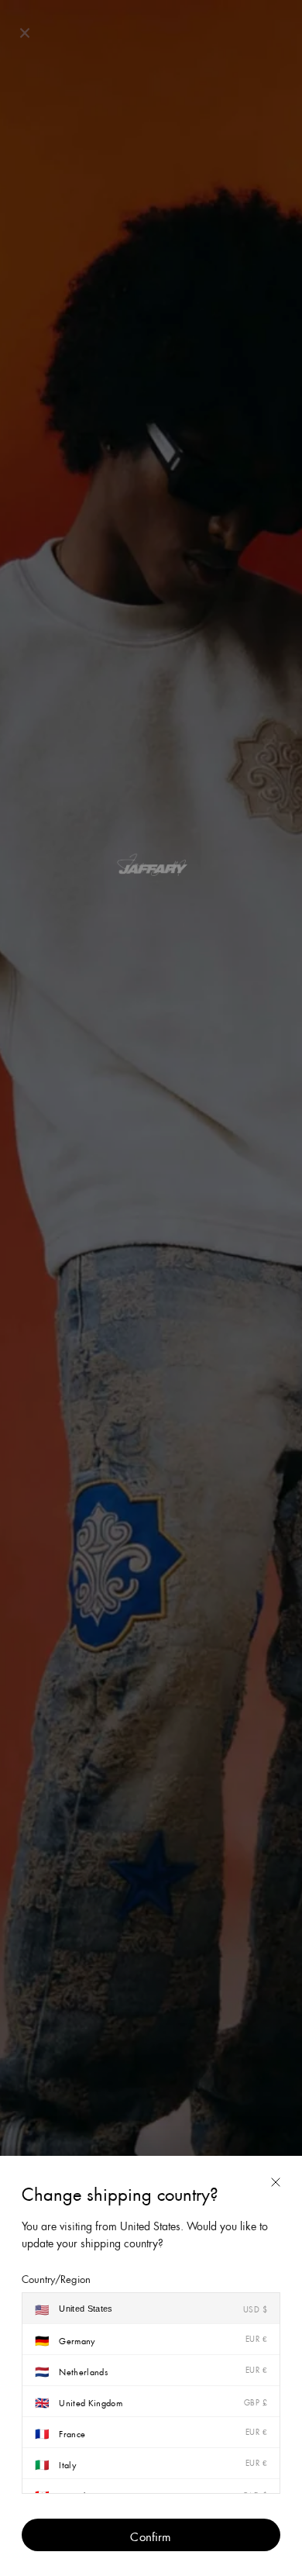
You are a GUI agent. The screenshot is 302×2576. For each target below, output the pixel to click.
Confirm (151, 2535)
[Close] (276, 2182)
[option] (151, 2309)
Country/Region (56, 2278)
